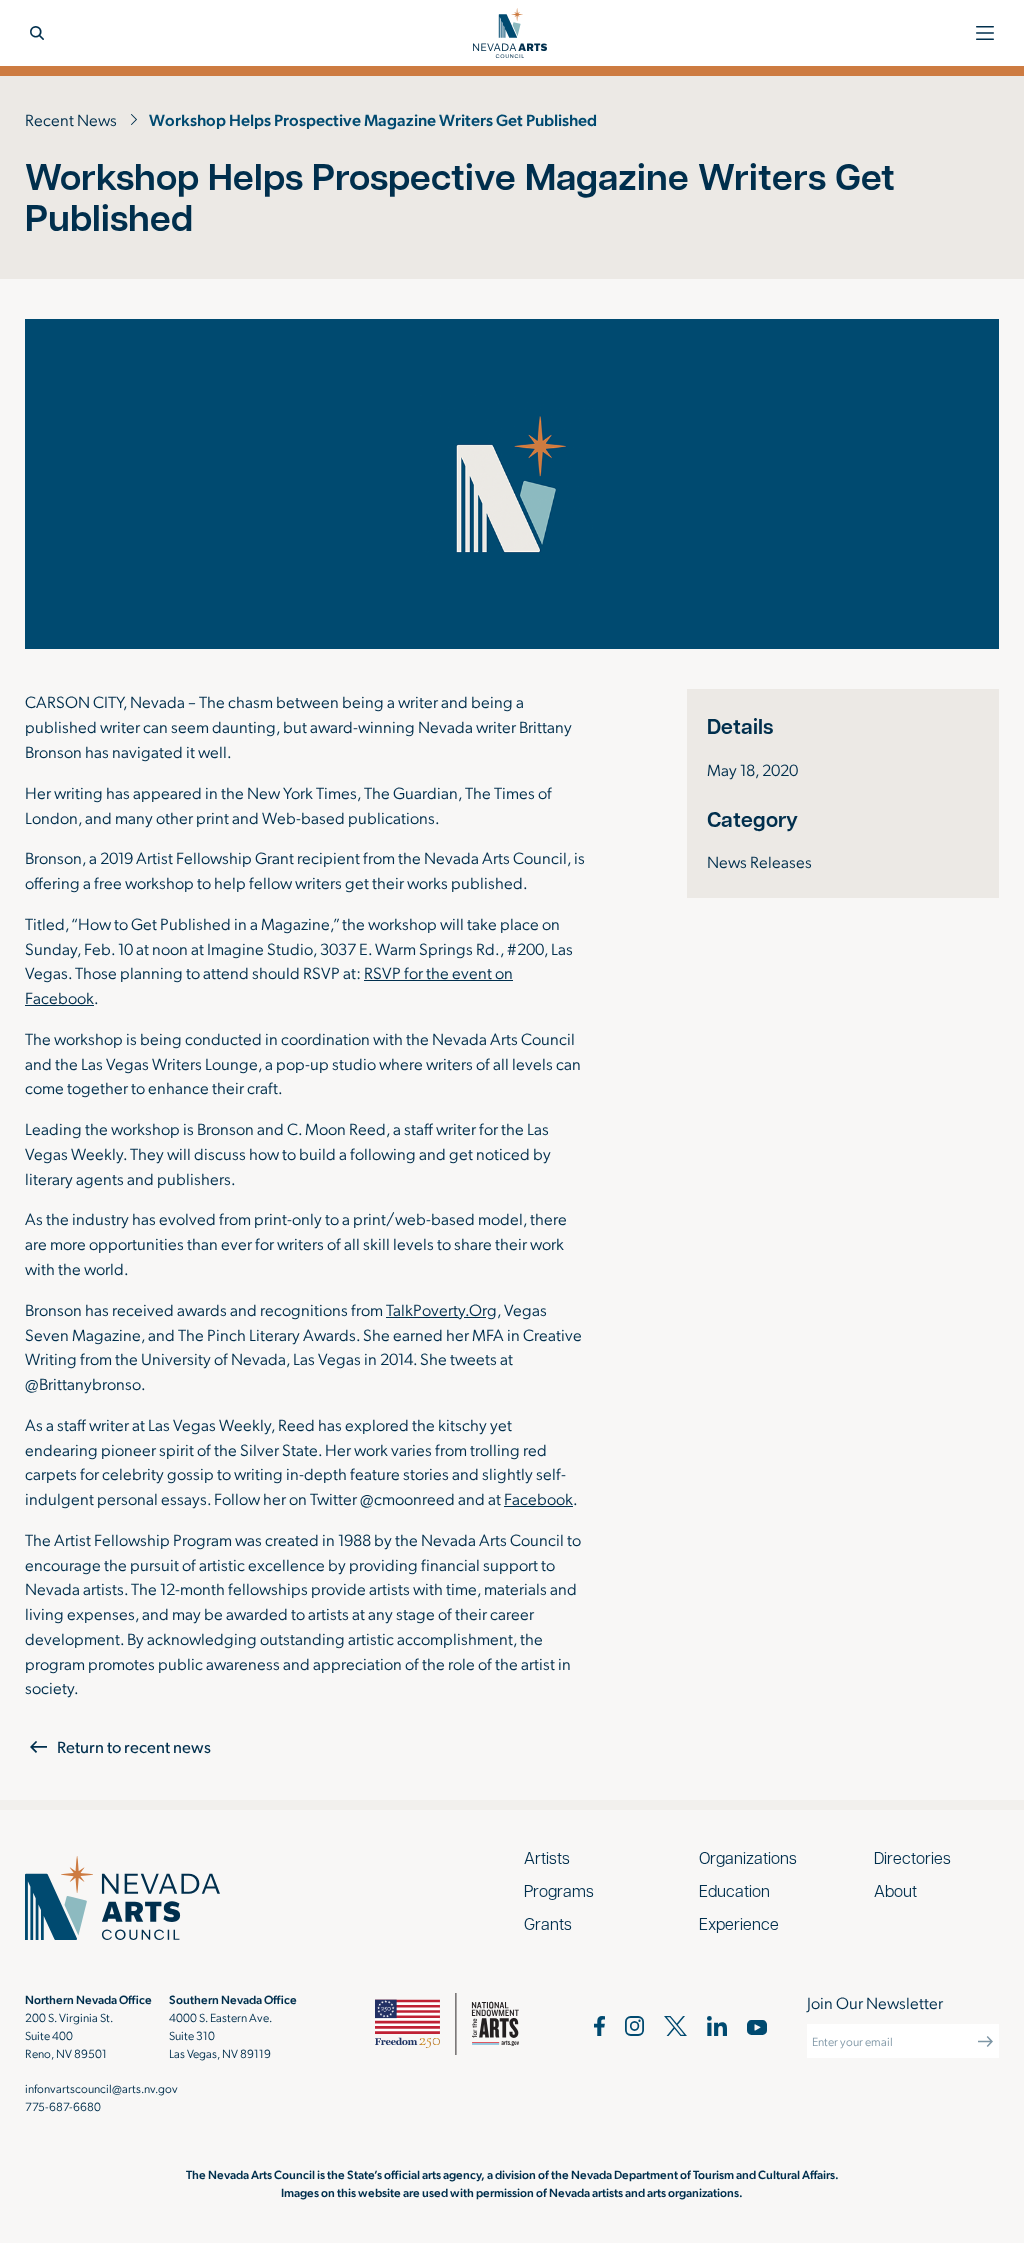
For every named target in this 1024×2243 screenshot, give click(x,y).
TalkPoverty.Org (441, 1309)
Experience (739, 1923)
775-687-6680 (63, 2106)
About (895, 1890)
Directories (912, 1857)
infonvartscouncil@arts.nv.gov (101, 2088)
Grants (548, 1923)
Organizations (748, 1857)
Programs (559, 1890)
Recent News (71, 119)
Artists (547, 1857)
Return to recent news (134, 1746)
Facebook (538, 1498)
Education (734, 1890)
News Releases (759, 861)
